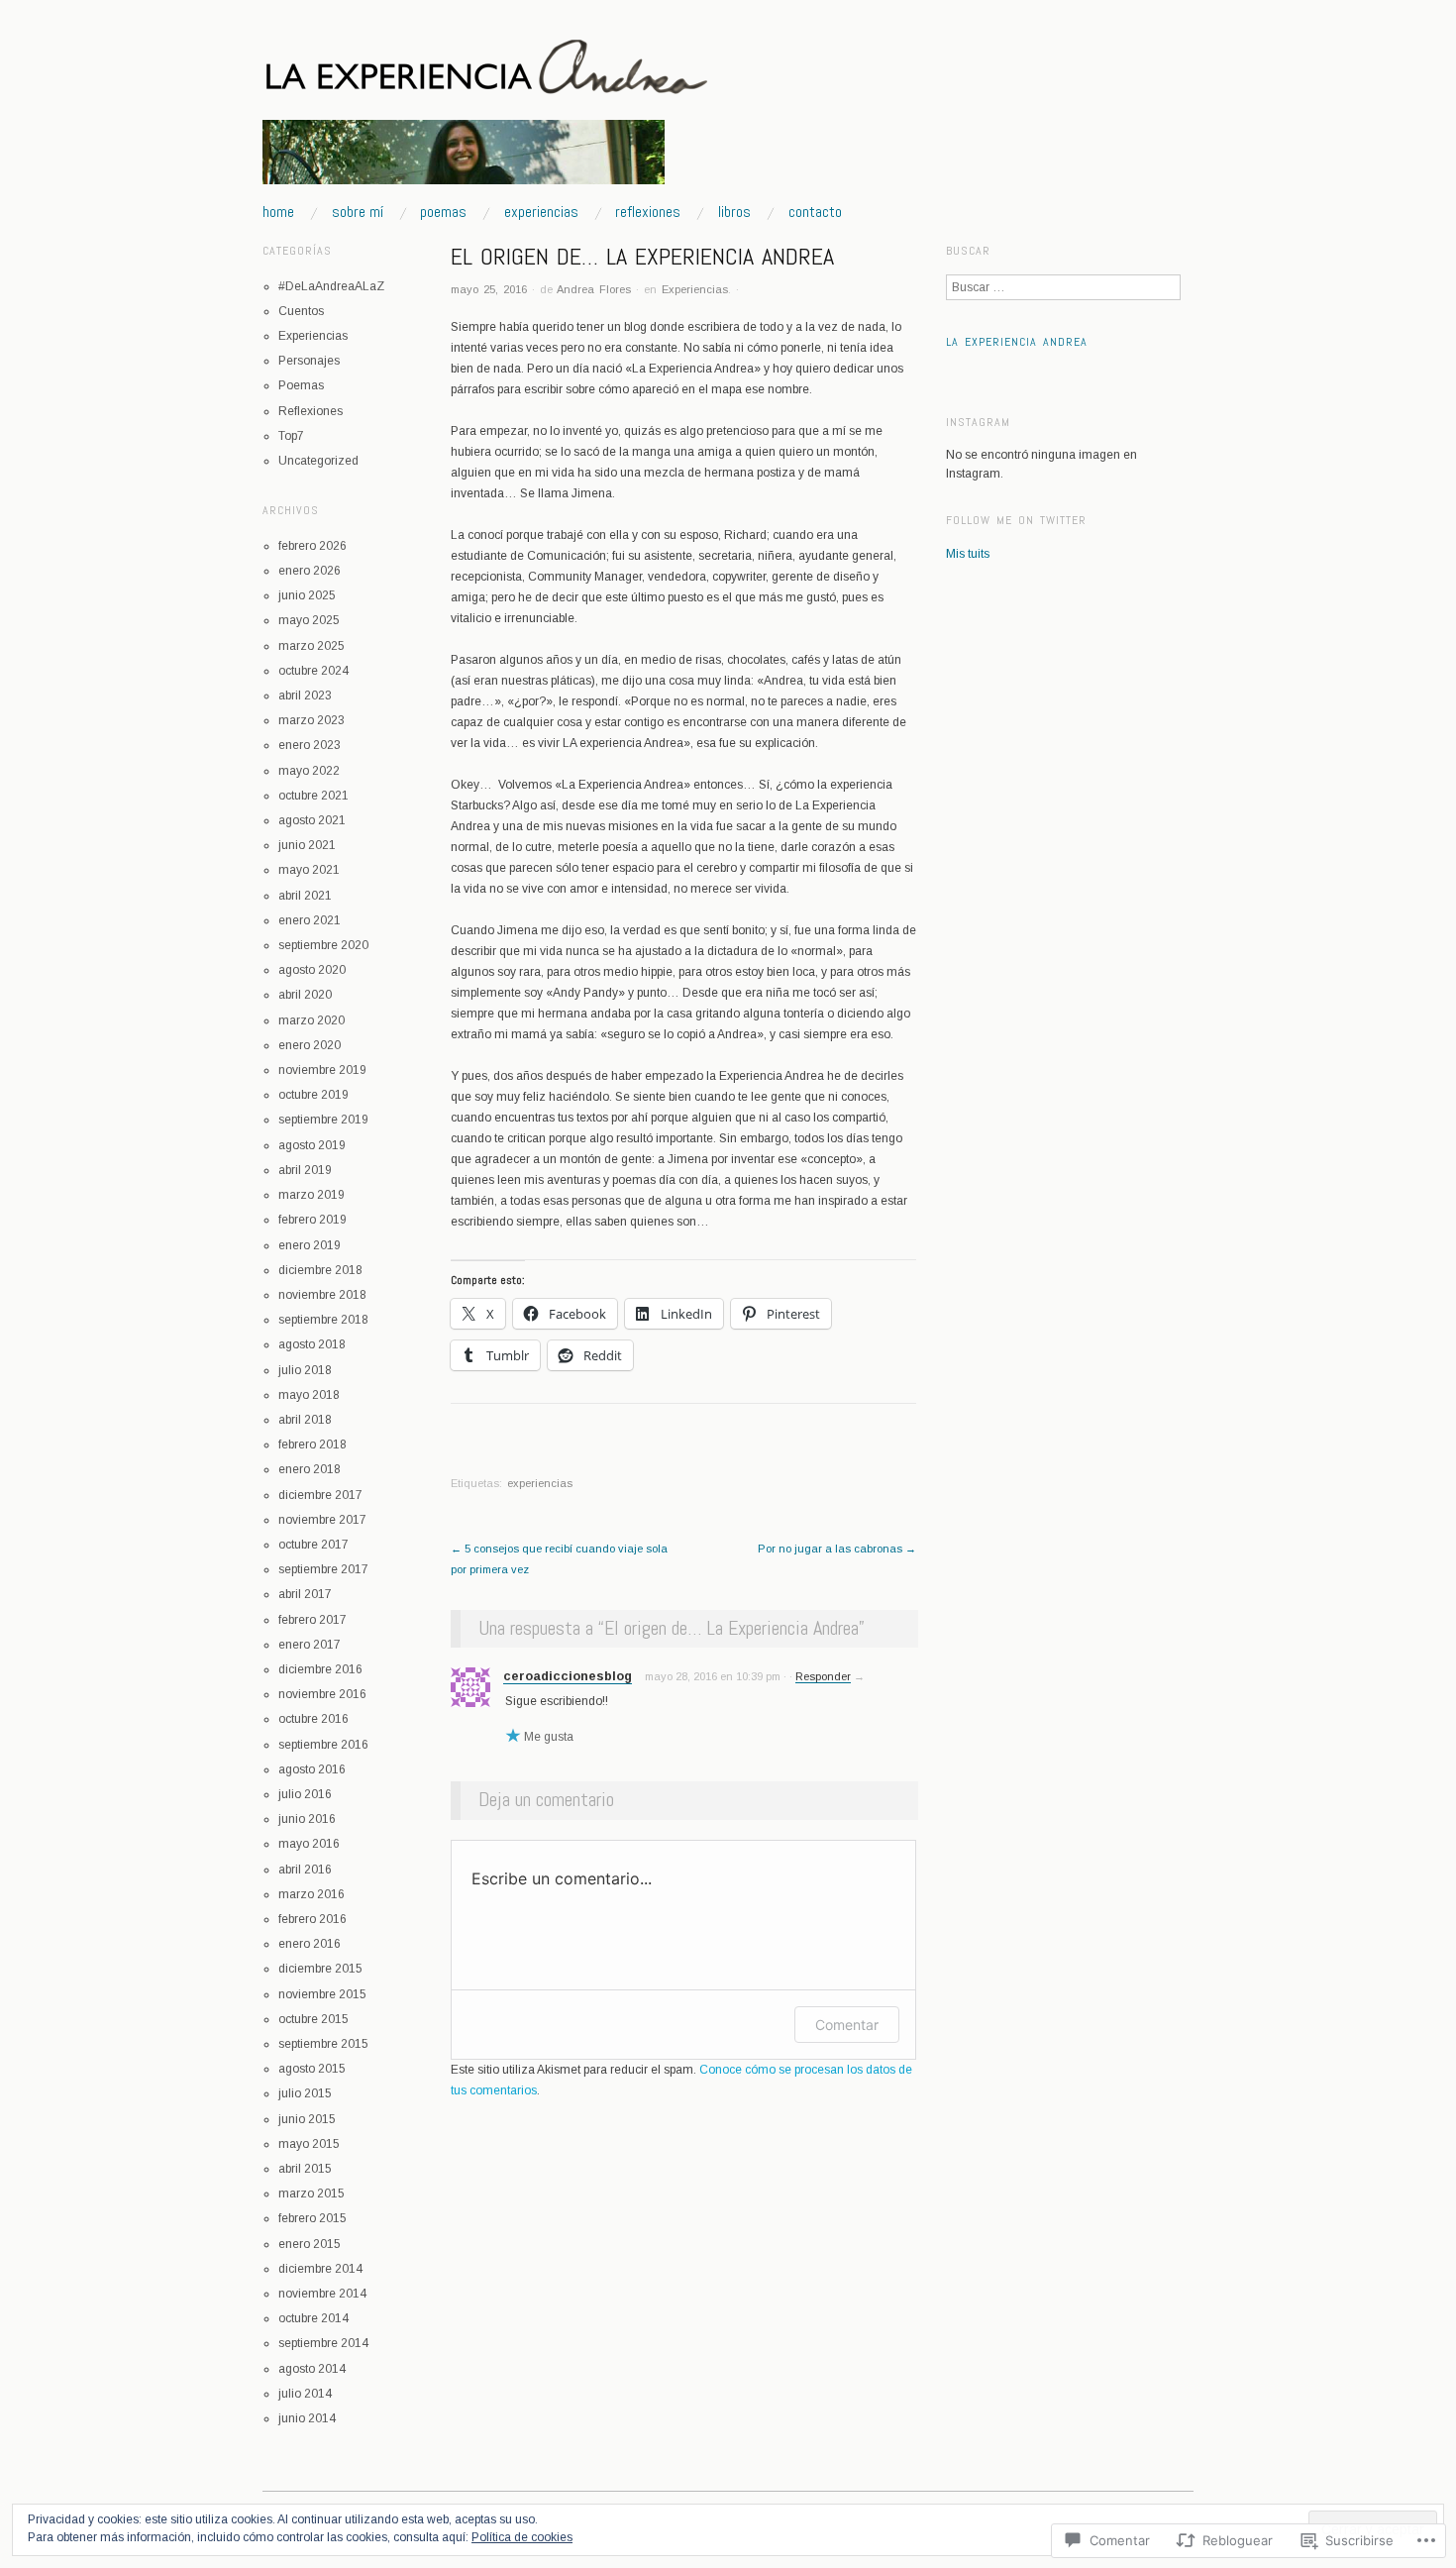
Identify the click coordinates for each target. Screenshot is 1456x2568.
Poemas (443, 212)
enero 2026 (310, 571)
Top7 (291, 436)
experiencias (540, 1483)
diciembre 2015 (320, 1969)
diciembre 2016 (320, 1669)
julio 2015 (305, 2093)
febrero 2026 (312, 546)
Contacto (815, 212)
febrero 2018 (312, 1444)
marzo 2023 (312, 720)
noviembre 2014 (322, 2294)
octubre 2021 (313, 796)
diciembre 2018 (320, 1270)
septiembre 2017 (323, 1569)
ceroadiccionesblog (568, 1676)
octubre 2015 (313, 2019)
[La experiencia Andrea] (464, 161)
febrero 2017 (312, 1620)
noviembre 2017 (322, 1520)
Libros (734, 212)
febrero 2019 (312, 1220)
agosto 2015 (312, 2069)
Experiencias (541, 212)
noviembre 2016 (322, 1694)
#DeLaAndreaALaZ (331, 286)
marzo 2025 (312, 646)
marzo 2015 (312, 2193)
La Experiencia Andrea (1017, 342)
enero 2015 (310, 2244)
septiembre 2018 (323, 1320)
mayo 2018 (309, 1395)
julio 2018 (305, 1370)
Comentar (847, 2025)
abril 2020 (305, 995)
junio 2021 (307, 845)
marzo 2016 (312, 1894)
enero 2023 (310, 745)
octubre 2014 (313, 2318)
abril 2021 (305, 896)
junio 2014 (307, 2418)
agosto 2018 (312, 1344)
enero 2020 (310, 1045)
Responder (823, 1676)
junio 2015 (307, 2119)
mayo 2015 (309, 2144)
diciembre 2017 (320, 1495)
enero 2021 (310, 920)
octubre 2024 (313, 671)
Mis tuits (968, 554)
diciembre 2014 (320, 2269)
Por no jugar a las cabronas (837, 1549)
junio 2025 (307, 595)
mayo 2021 (309, 870)
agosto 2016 (312, 1769)
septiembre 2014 (323, 2343)
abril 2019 (305, 1170)
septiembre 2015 (323, 2044)
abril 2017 (305, 1594)
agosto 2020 (312, 970)
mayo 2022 (309, 771)
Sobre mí (358, 212)
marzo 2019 (312, 1195)
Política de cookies (522, 2537)
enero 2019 (310, 1245)
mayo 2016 (309, 1844)
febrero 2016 (312, 1919)
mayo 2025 (309, 620)
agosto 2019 (312, 1145)
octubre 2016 (313, 1719)
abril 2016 (305, 1870)
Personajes (309, 361)
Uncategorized (318, 461)
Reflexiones (648, 212)
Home (278, 212)
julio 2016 (305, 1794)
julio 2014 (305, 2394)
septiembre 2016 (323, 1745)
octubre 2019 (313, 1095)
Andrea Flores (594, 289)
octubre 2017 (313, 1545)
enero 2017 (310, 1645)
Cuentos (301, 311)
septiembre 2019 (323, 1120)
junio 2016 (307, 1819)
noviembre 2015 (322, 1994)
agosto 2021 (312, 820)
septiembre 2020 (323, 945)
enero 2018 (310, 1469)
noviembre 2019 (322, 1070)
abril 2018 (305, 1420)
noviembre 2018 (322, 1295)
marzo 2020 (312, 1020)
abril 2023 (305, 695)
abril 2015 (305, 2169)
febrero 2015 (312, 2218)
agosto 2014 (312, 2369)
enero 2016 (310, 1944)
